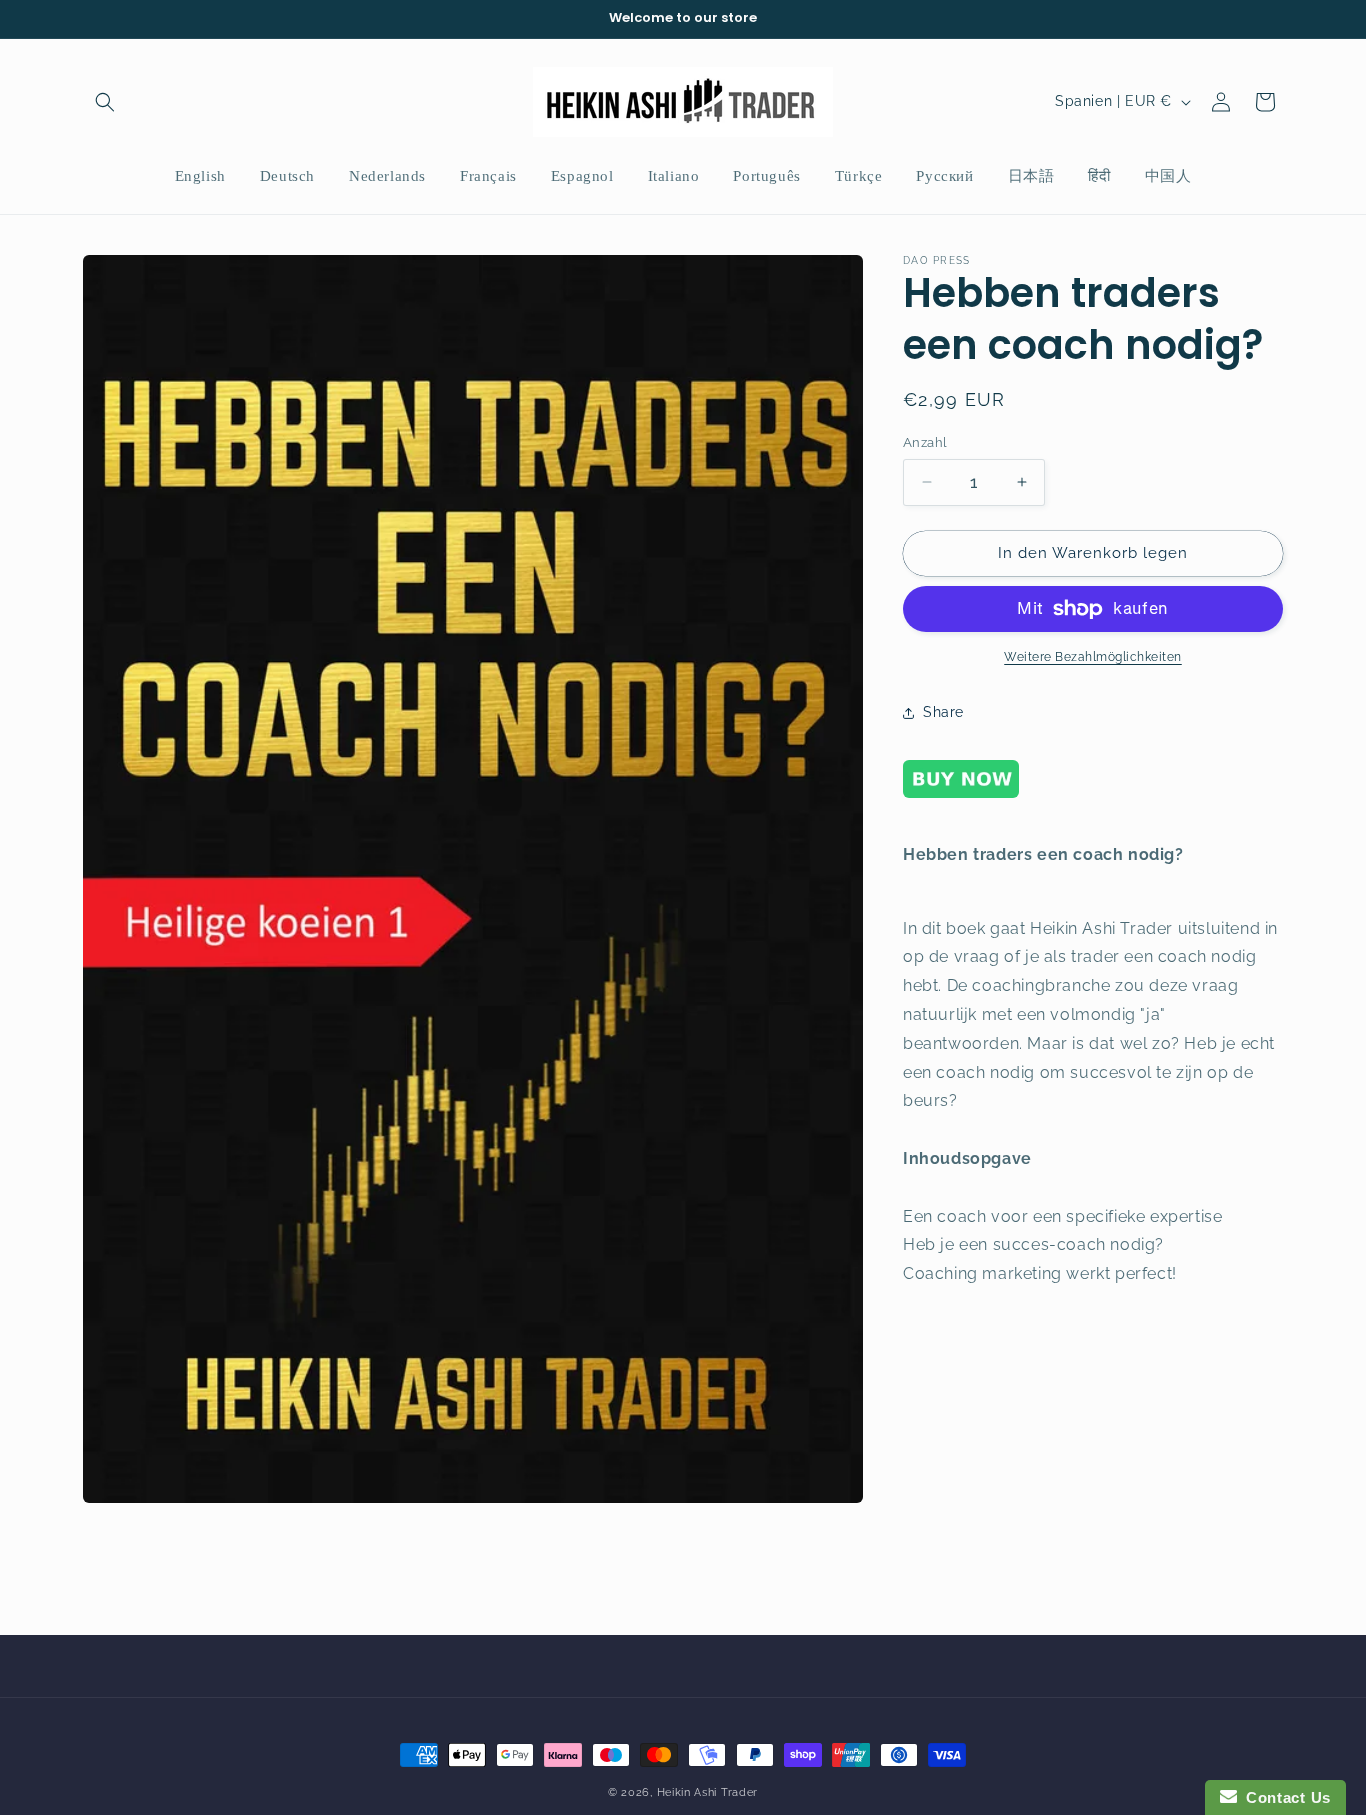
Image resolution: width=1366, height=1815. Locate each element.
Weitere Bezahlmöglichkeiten (1093, 657)
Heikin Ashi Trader (708, 1792)
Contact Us (1284, 1797)
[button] (105, 102)
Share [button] (943, 712)
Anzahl (925, 442)
